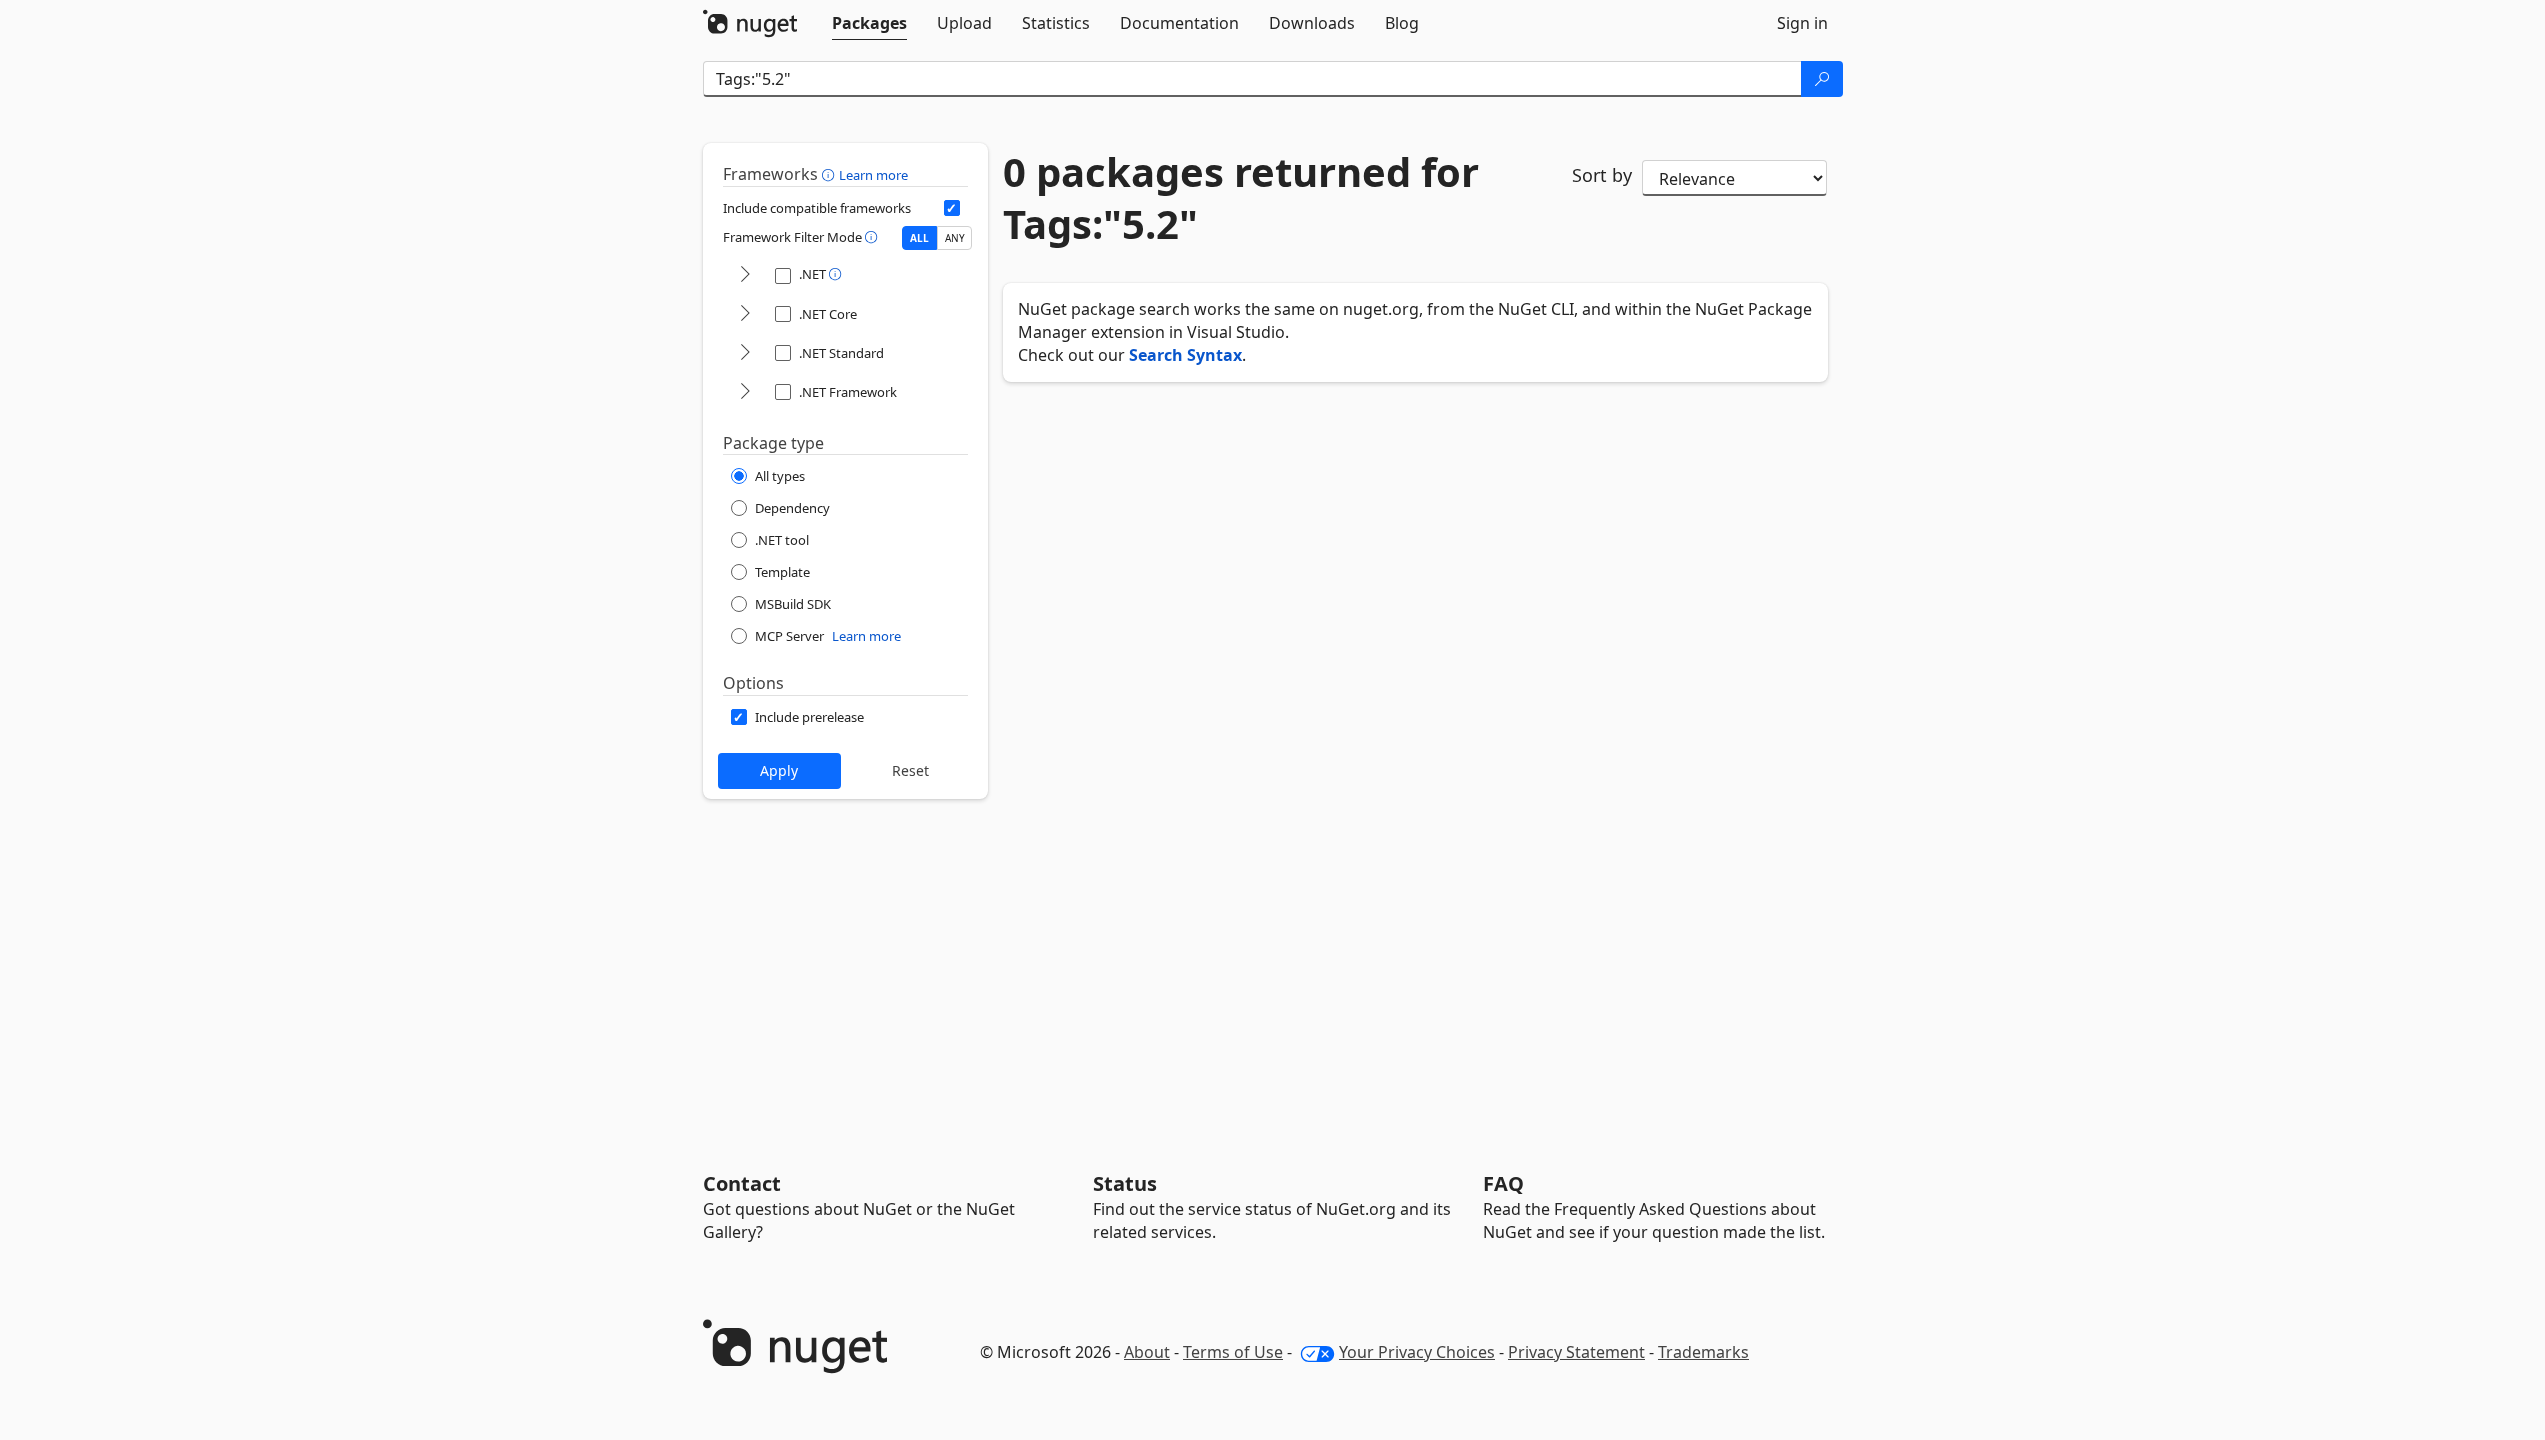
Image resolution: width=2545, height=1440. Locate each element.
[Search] (1822, 79)
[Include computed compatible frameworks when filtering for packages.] (952, 208)
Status (1125, 1183)
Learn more (873, 175)
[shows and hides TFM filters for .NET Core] (745, 314)
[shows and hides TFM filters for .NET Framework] (745, 392)
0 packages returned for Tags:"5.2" (1241, 198)
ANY (955, 238)
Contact (742, 1183)
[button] (830, 174)
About (1147, 1352)
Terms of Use (1233, 1352)
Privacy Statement (1576, 1352)
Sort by (1602, 175)
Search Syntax (1185, 355)
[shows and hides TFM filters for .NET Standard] (745, 353)
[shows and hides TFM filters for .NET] (745, 275)
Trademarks (1703, 1352)
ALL (919, 238)
